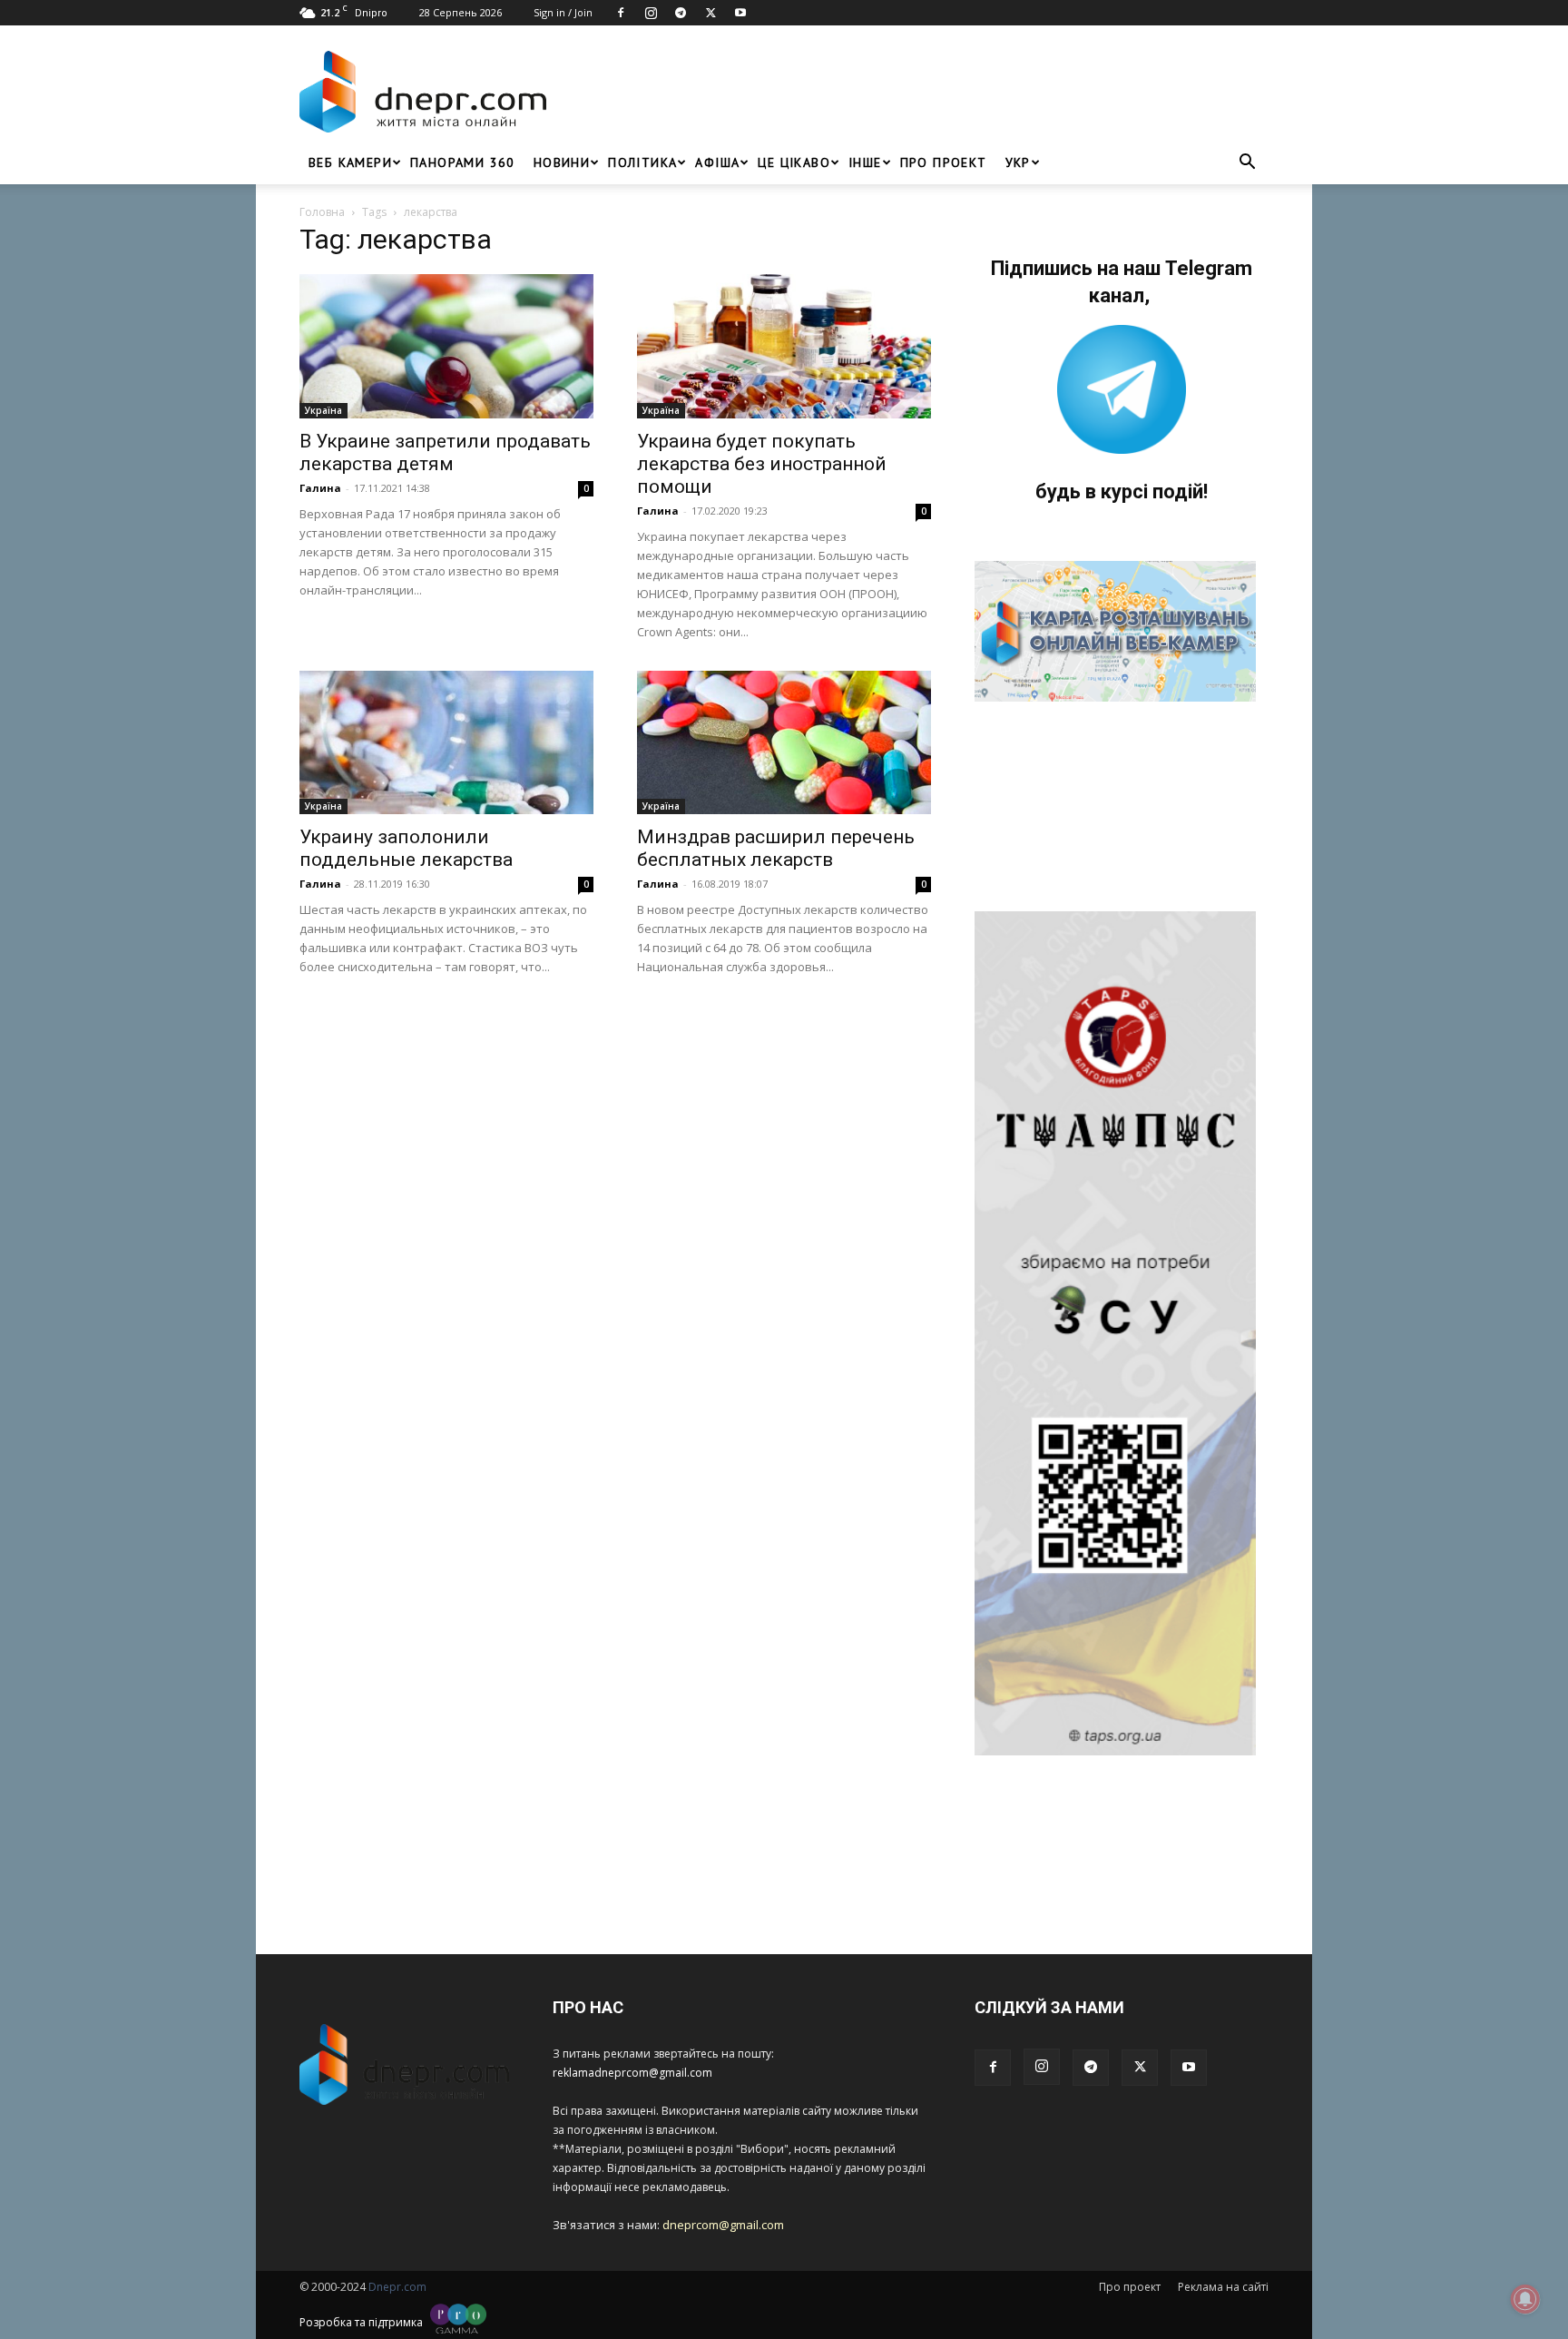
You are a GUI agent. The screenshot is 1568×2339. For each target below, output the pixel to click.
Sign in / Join (563, 12)
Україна (323, 410)
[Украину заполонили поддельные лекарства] (446, 743)
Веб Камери (350, 162)
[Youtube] (740, 13)
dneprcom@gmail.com (723, 2225)
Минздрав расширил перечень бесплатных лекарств (776, 848)
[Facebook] (621, 13)
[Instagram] (651, 13)
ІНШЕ (865, 162)
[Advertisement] (913, 92)
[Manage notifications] (1525, 2299)
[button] (1247, 164)
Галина (320, 488)
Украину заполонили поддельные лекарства (406, 848)
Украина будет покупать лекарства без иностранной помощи (762, 464)
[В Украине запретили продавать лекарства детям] (446, 346)
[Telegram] (681, 13)
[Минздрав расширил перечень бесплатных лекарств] (784, 743)
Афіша (717, 162)
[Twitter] (710, 13)
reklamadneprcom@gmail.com (632, 2073)
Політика (642, 162)
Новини (562, 162)
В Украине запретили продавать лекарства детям (445, 452)
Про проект (944, 162)
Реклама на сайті (1223, 2287)
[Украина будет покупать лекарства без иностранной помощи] (784, 346)
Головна (322, 212)
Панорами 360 (463, 162)
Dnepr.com (397, 2287)
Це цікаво (794, 162)
